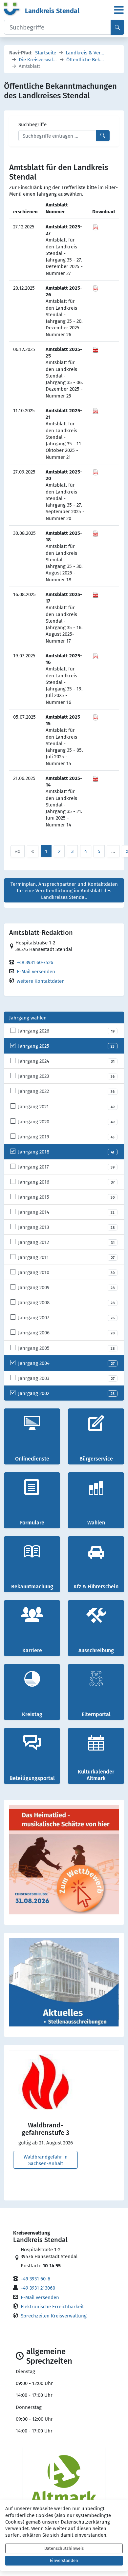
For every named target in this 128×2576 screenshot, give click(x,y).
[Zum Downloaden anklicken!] (96, 226)
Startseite (46, 52)
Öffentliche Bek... (85, 59)
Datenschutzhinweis (64, 2548)
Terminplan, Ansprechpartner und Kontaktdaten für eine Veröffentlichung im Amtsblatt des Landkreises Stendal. (64, 891)
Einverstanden (64, 2560)
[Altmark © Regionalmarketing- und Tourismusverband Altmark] (64, 2480)
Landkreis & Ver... (85, 52)
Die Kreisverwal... (38, 59)
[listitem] (64, 1031)
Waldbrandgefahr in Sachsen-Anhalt (46, 2160)
